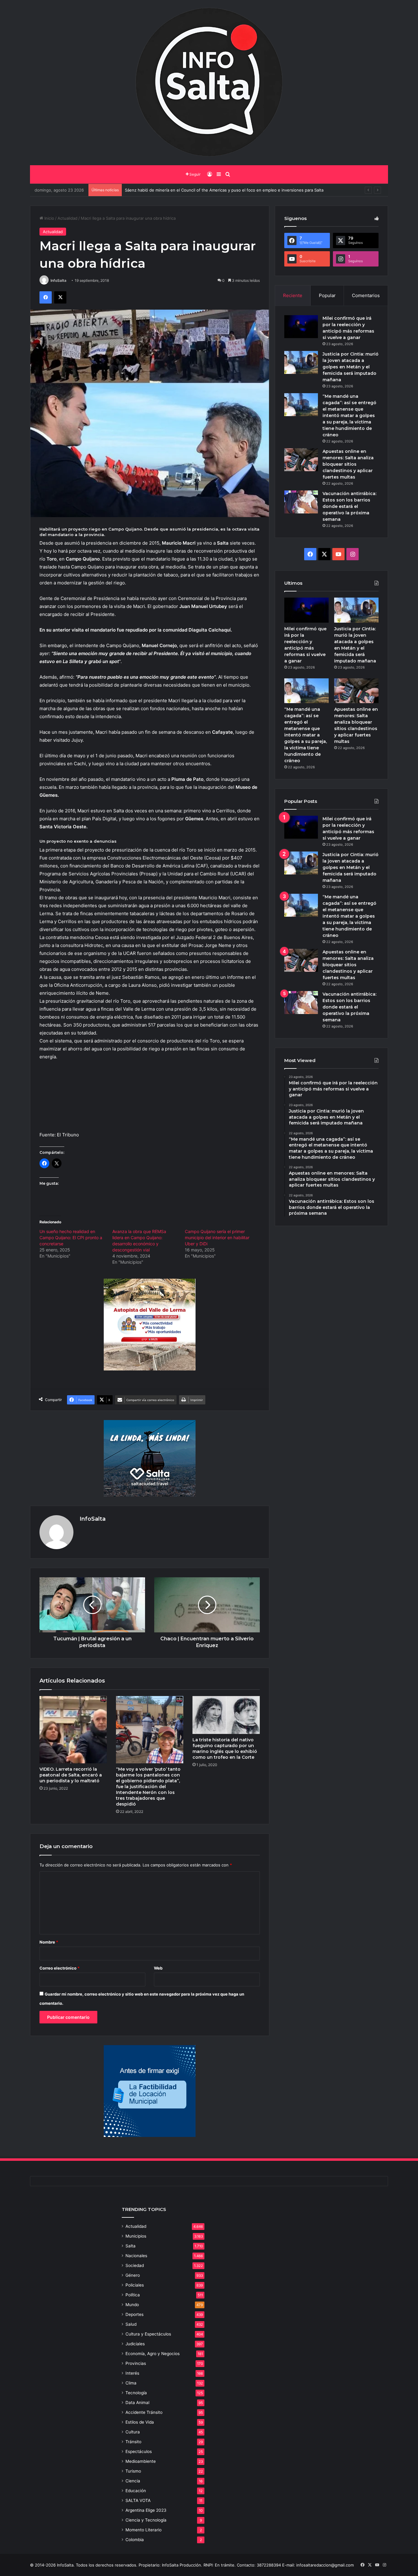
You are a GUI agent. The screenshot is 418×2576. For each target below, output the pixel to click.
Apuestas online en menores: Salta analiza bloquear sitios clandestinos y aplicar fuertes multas (348, 464)
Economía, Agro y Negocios (153, 2354)
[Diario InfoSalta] (209, 83)
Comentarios (366, 295)
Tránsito (133, 2442)
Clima (131, 2383)
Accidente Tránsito (144, 2412)
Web (158, 1968)
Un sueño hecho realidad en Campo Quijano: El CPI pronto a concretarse (71, 1238)
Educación (136, 2491)
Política (133, 2295)
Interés (132, 2373)
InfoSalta (58, 280)
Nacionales (136, 2256)
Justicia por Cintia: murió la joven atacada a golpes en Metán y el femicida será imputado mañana (351, 367)
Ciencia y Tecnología (146, 2520)
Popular (327, 295)
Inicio (49, 218)
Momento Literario (144, 2530)
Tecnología (136, 2393)
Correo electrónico (60, 1968)
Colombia (135, 2540)
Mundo (132, 2305)
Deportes (134, 2314)
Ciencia (133, 2481)
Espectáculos (139, 2451)
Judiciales (135, 2344)
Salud (131, 2324)
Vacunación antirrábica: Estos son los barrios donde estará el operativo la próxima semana (349, 506)
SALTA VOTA (138, 2500)
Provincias (136, 2363)
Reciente (293, 295)
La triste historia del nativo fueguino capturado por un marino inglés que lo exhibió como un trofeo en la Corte (225, 1748)
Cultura (133, 2432)
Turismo (133, 2471)
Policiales (135, 2285)
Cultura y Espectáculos (148, 2334)
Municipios (136, 2236)
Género (133, 2275)
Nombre (49, 1942)
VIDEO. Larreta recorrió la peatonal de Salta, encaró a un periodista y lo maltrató (71, 1775)
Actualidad (67, 218)
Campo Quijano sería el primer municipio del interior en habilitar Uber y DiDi (217, 1238)
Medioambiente (141, 2461)
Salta (131, 2246)
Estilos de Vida (140, 2422)
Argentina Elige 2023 (146, 2510)
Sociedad (135, 2265)
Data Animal (137, 2403)
